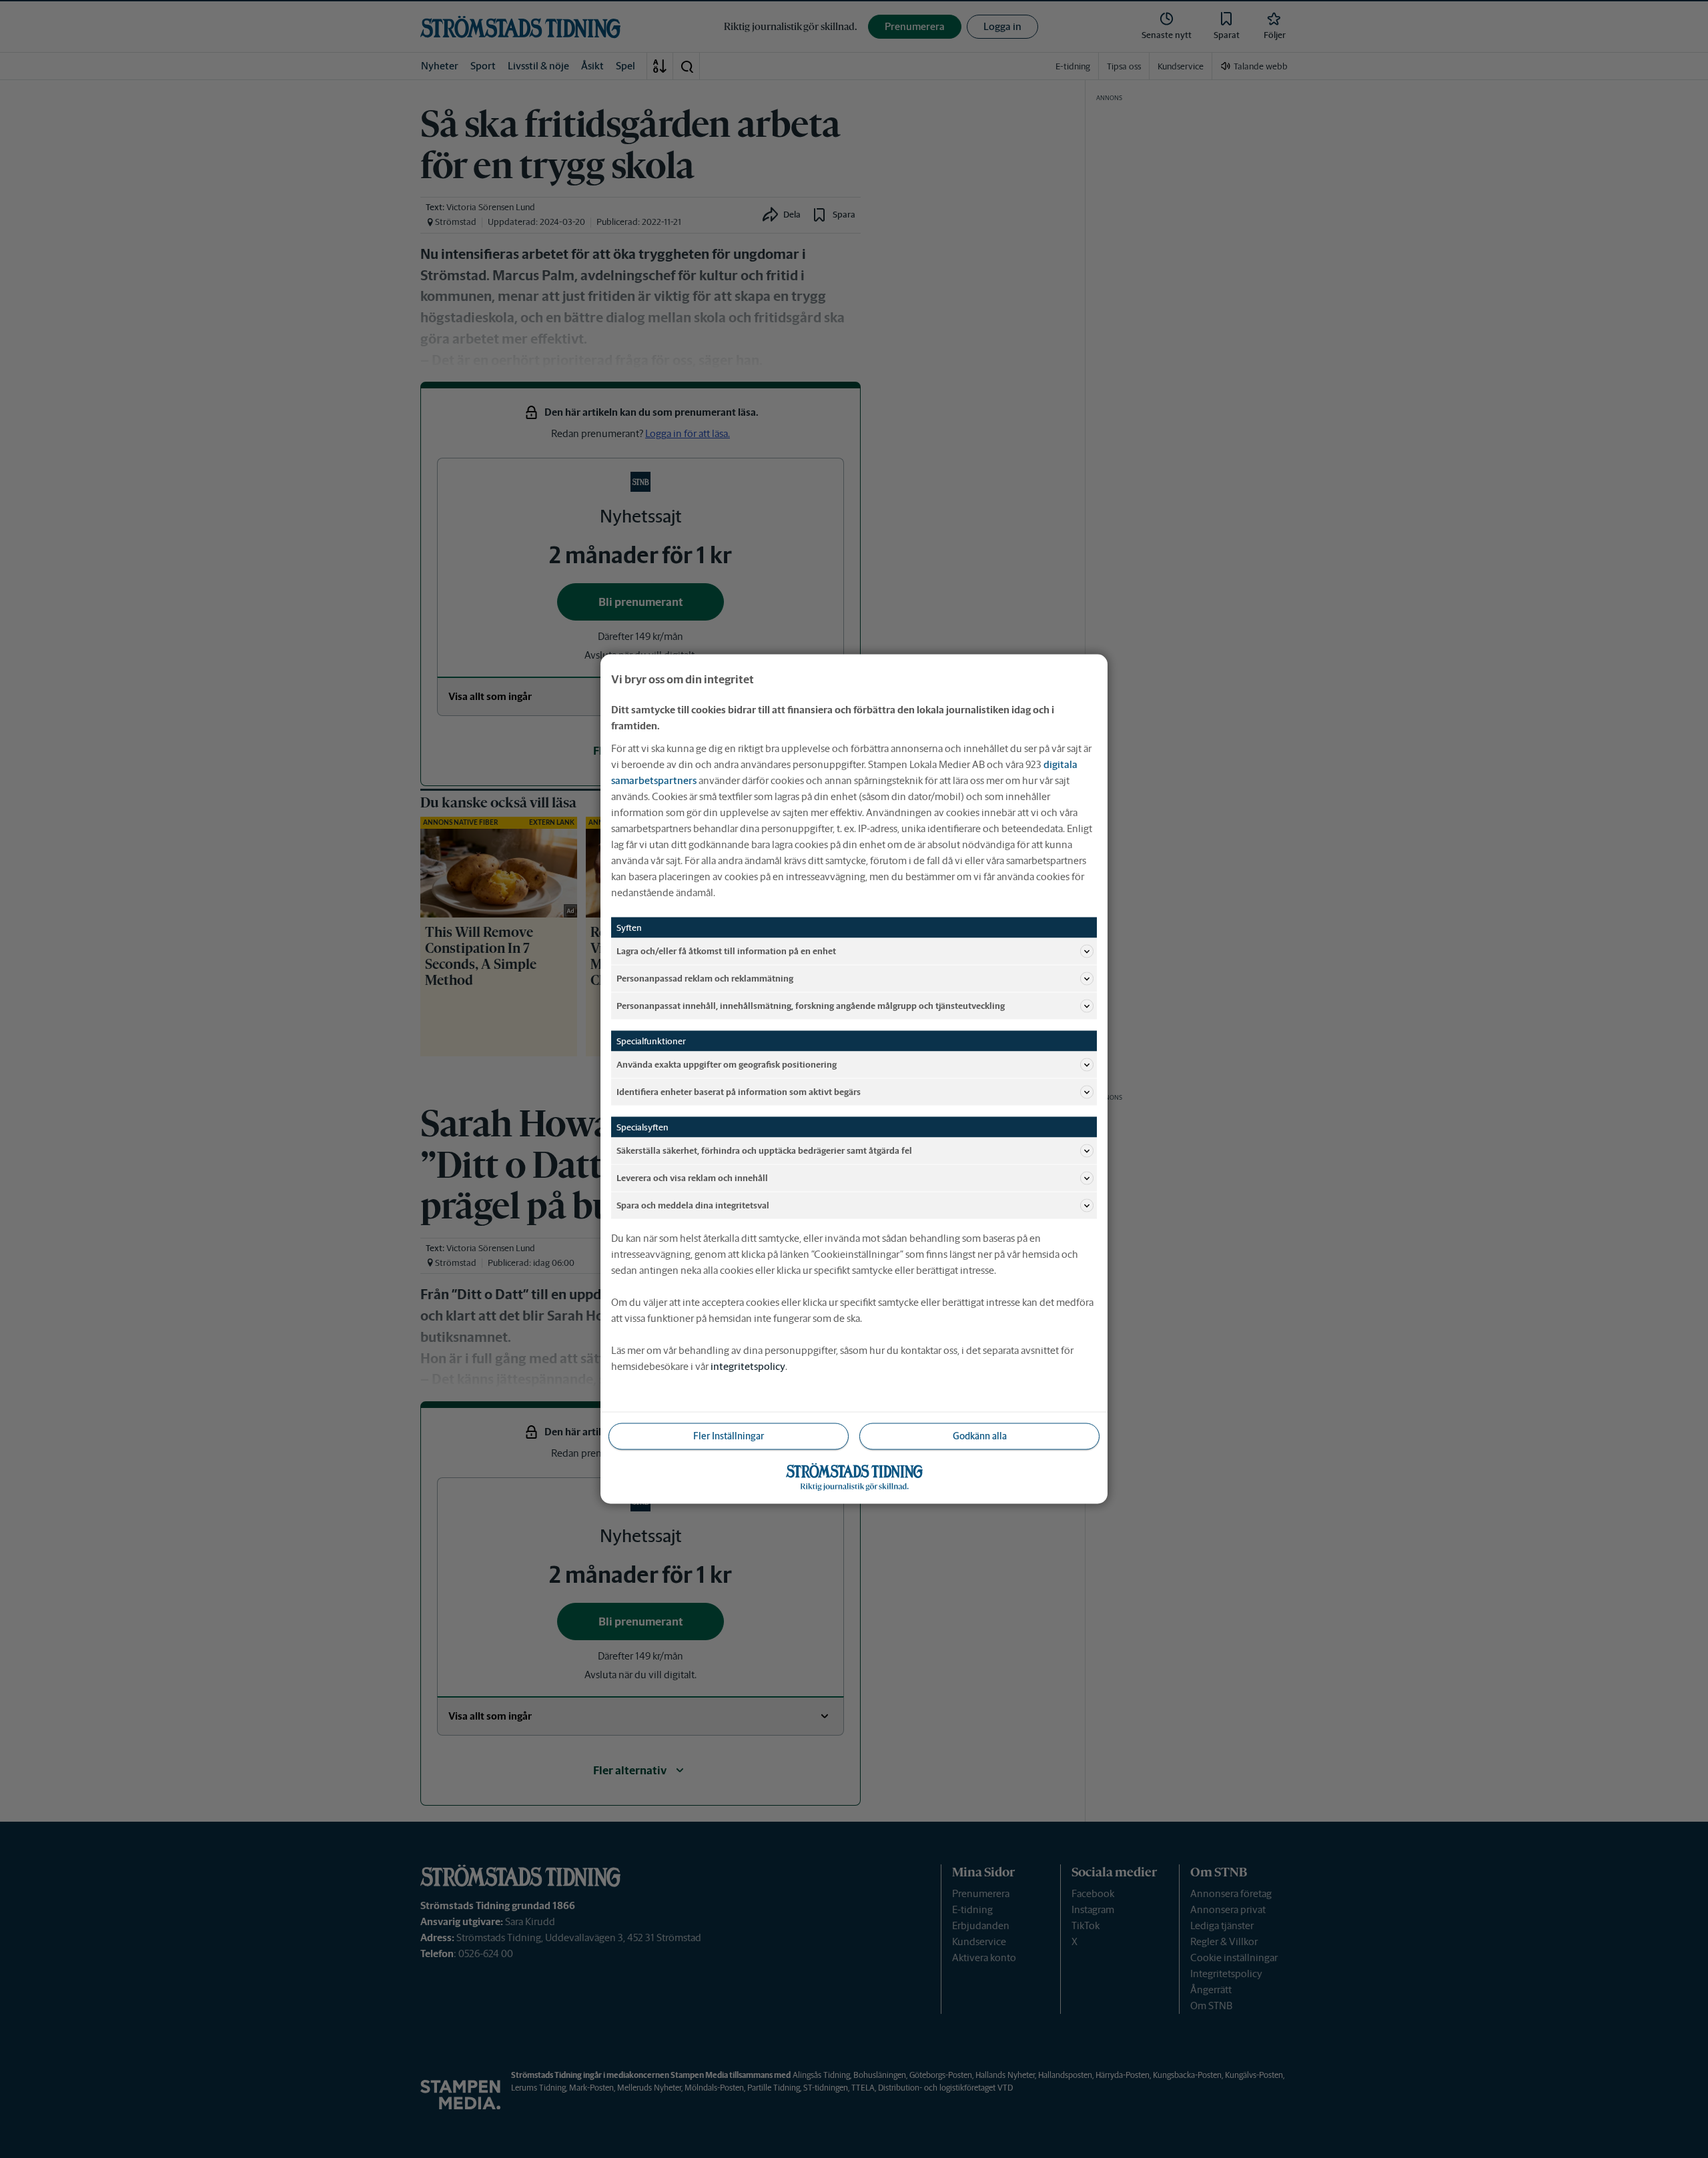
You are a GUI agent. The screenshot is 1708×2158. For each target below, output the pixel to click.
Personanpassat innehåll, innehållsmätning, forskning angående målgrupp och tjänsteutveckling (811, 1005)
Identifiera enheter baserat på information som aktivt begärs (739, 1091)
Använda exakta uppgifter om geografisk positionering (727, 1064)
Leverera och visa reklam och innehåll (692, 1177)
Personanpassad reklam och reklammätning (705, 978)
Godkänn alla (980, 1436)
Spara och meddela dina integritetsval (693, 1205)
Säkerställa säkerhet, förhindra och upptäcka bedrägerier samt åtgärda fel (764, 1150)
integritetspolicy (748, 1366)
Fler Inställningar (729, 1436)
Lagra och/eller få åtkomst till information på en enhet (726, 951)
